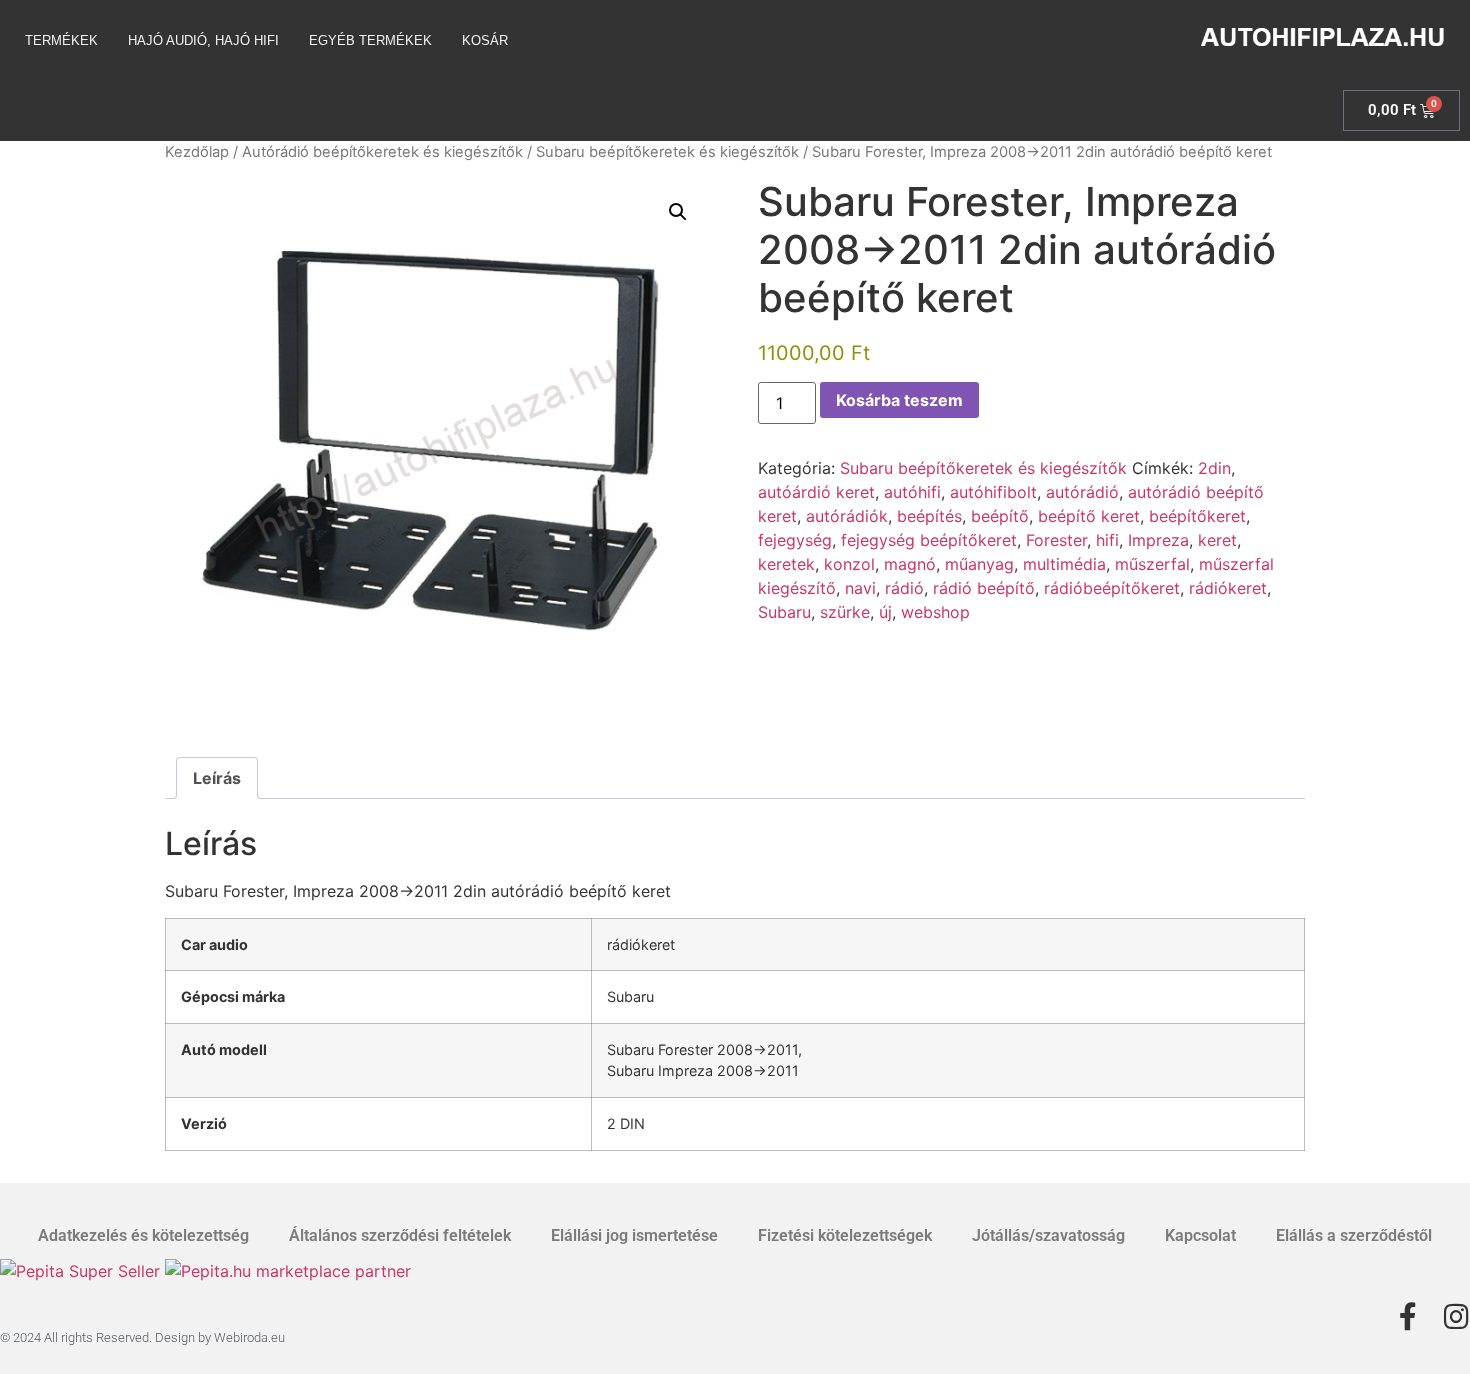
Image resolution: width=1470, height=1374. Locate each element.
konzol (849, 564)
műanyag (979, 564)
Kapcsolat (1200, 1235)
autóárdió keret (816, 492)
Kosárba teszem (899, 400)
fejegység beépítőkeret (929, 540)
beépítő (1000, 516)
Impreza (1158, 540)
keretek (786, 564)
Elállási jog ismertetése (634, 1235)
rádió (904, 588)
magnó (910, 564)
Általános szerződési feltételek (400, 1235)
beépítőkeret (1197, 516)
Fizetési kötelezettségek (845, 1235)
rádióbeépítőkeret (1112, 588)
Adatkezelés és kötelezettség (143, 1235)
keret (1217, 540)
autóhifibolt (993, 492)
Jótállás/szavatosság (1048, 1235)
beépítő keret (1089, 516)
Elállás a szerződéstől (1354, 1235)
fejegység (795, 540)
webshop (935, 612)
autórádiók (847, 516)
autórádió (1082, 492)
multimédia (1064, 564)
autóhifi (912, 492)
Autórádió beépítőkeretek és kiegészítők (382, 152)
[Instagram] (1456, 1317)
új (885, 612)
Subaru (784, 612)
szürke (845, 612)
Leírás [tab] (217, 778)
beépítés (929, 516)
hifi (1107, 540)
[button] (678, 212)
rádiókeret (1228, 588)
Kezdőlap (197, 152)
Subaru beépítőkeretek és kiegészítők (667, 152)
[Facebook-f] (1408, 1317)
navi (860, 588)
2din (1214, 468)
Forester (1056, 540)
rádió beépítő (984, 588)
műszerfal (1152, 564)
